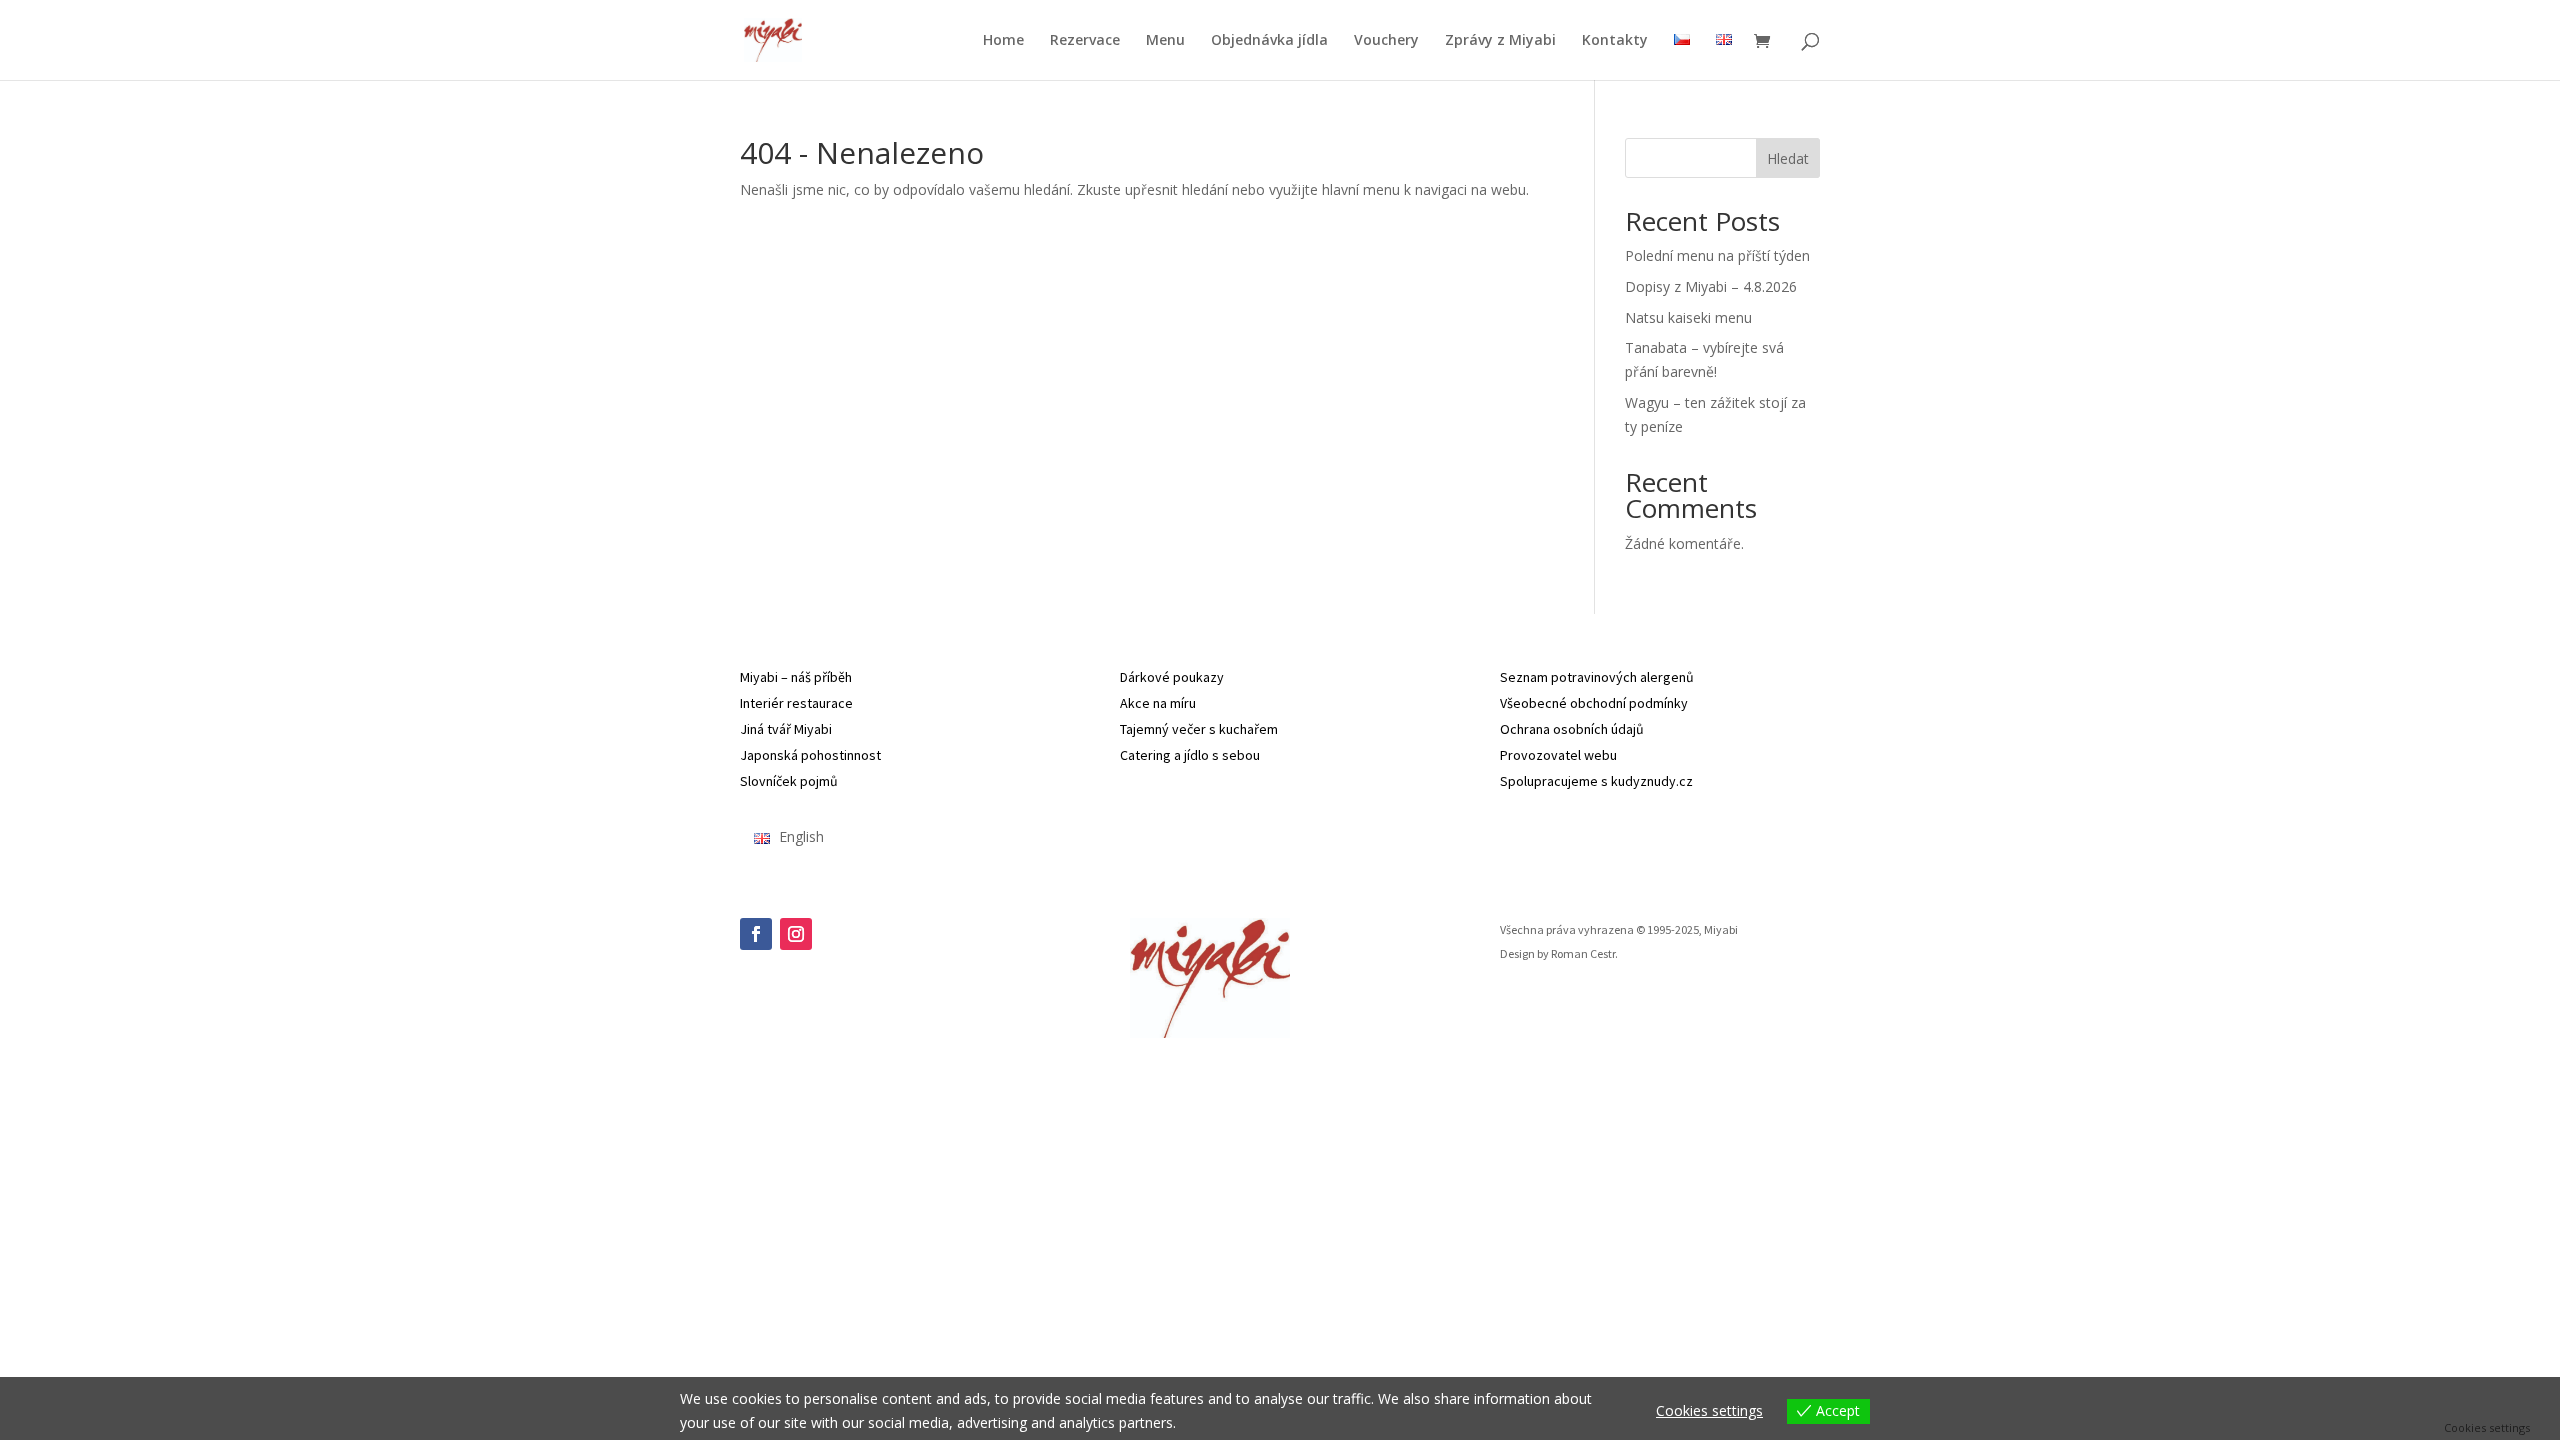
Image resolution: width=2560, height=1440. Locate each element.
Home (1003, 41)
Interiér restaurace (796, 703)
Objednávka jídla (1269, 41)
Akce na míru (1158, 703)
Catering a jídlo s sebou (1190, 755)
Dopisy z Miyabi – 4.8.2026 (1711, 286)
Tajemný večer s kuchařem (1199, 729)
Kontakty (1615, 41)
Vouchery (1386, 41)
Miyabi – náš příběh (796, 677)
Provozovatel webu (1558, 755)
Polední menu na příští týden (1717, 255)
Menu (1165, 41)
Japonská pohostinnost (810, 755)
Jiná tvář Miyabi (786, 729)
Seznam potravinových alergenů (1597, 677)
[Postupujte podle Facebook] (756, 934)
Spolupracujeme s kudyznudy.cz (1596, 781)
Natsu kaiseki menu (1688, 317)
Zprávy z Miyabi (1500, 41)
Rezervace (1085, 41)
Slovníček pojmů (789, 781)
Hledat (1788, 158)
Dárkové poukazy (1172, 677)
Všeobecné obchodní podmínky (1594, 703)
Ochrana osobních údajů (1572, 729)
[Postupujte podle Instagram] (796, 934)
